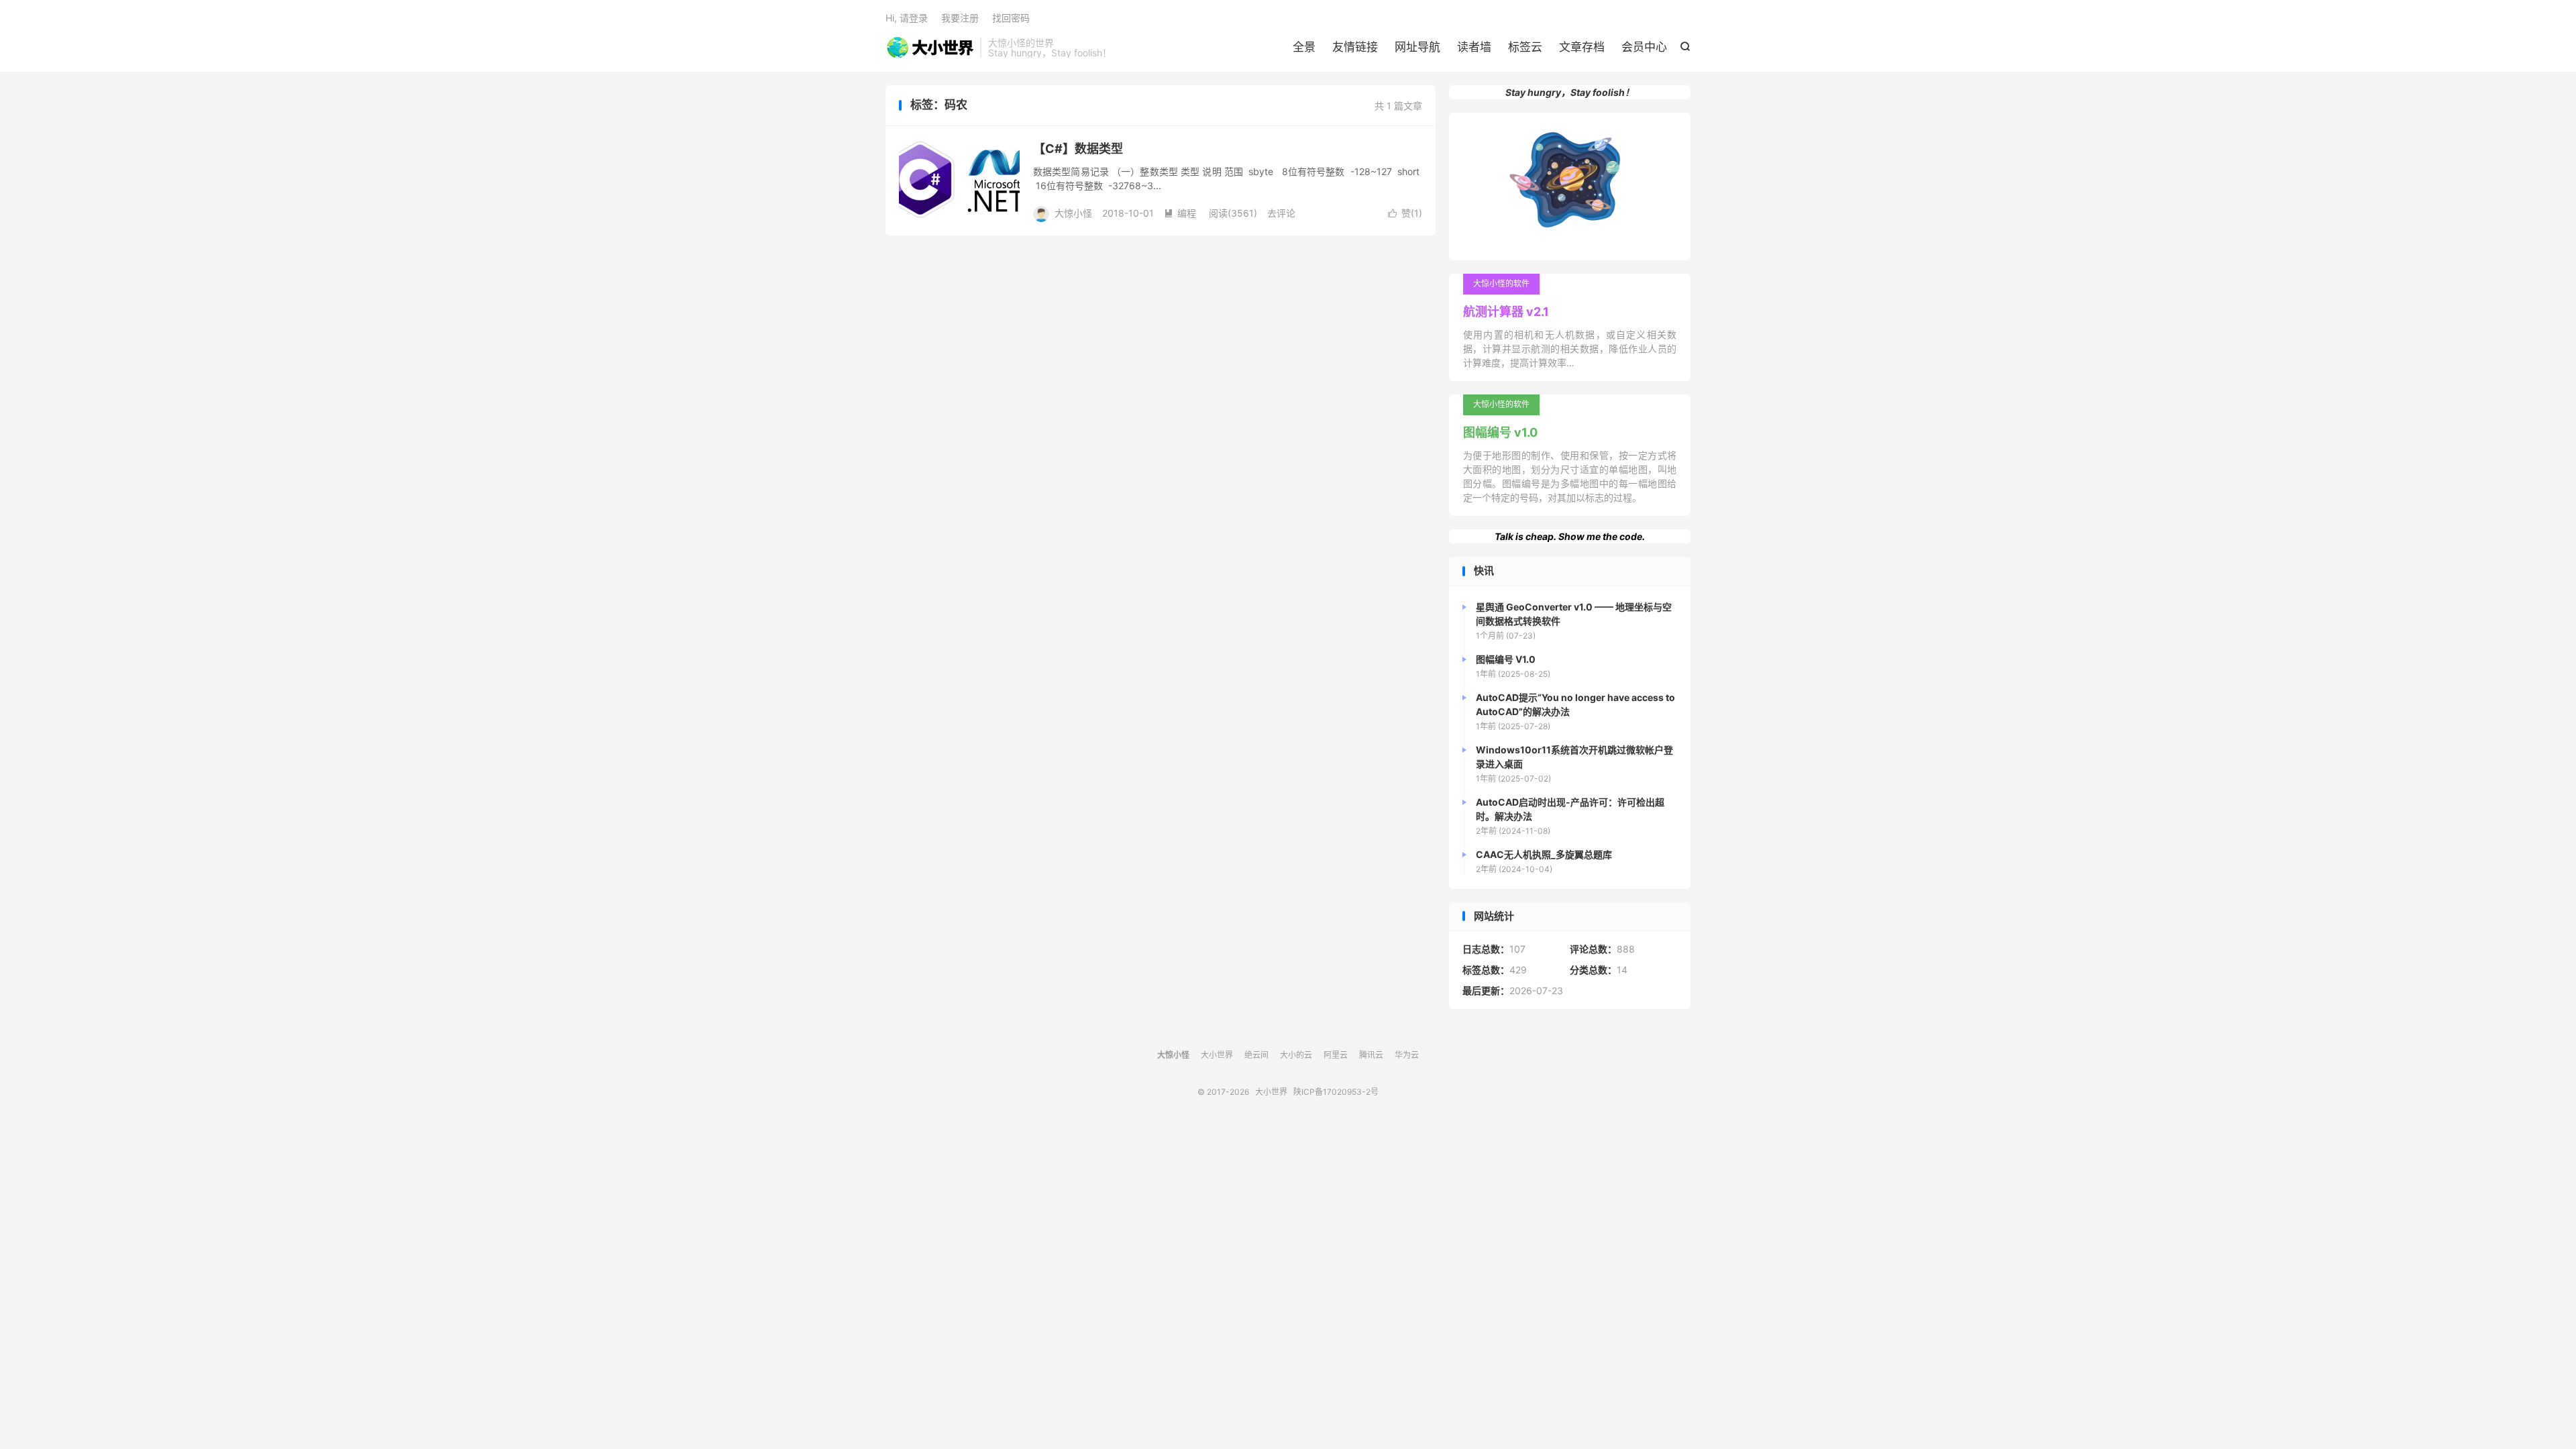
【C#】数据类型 (1078, 149)
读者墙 (1474, 47)
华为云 (1407, 1055)
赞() (1405, 213)
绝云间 (1256, 1055)
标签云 (1525, 47)
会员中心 (1644, 47)
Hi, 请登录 (907, 18)
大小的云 (1296, 1055)
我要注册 (960, 18)
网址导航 (1417, 47)
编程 (1180, 213)
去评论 (1281, 213)
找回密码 (1011, 18)
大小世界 (929, 48)
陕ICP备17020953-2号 (1336, 1092)
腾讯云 (1371, 1055)
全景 (1304, 47)
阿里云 (1336, 1055)
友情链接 (1355, 47)
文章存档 (1582, 47)
